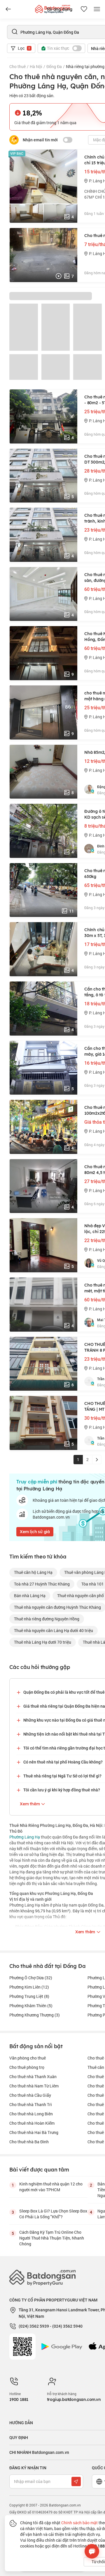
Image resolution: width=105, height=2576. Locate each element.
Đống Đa (54, 66)
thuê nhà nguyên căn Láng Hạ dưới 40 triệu (54, 1630)
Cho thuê (17, 66)
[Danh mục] (8, 9)
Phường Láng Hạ (25, 1837)
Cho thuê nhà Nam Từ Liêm (34, 2086)
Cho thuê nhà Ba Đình (29, 2142)
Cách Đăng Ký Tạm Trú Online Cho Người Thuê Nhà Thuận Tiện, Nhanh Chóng (52, 2238)
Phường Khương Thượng (35, 2015)
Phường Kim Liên (29, 1987)
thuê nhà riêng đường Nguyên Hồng (47, 1619)
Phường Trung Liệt (29, 1996)
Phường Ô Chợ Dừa (31, 1978)
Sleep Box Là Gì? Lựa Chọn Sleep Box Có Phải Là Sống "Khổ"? (53, 2214)
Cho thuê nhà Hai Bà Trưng (34, 2132)
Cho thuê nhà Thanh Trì (31, 2104)
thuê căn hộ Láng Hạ (33, 1572)
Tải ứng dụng (59, 9)
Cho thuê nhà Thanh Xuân (33, 2077)
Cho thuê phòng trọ (27, 2067)
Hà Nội (36, 66)
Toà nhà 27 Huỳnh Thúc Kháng (42, 1584)
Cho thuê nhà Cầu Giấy (30, 2095)
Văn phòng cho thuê (28, 2058)
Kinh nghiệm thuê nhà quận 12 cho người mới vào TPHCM (51, 2187)
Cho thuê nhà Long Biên (31, 2114)
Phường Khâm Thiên (31, 2006)
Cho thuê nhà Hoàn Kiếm (32, 2123)
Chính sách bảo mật (79, 2523)
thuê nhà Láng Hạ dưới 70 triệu (43, 1642)
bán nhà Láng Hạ (30, 1596)
